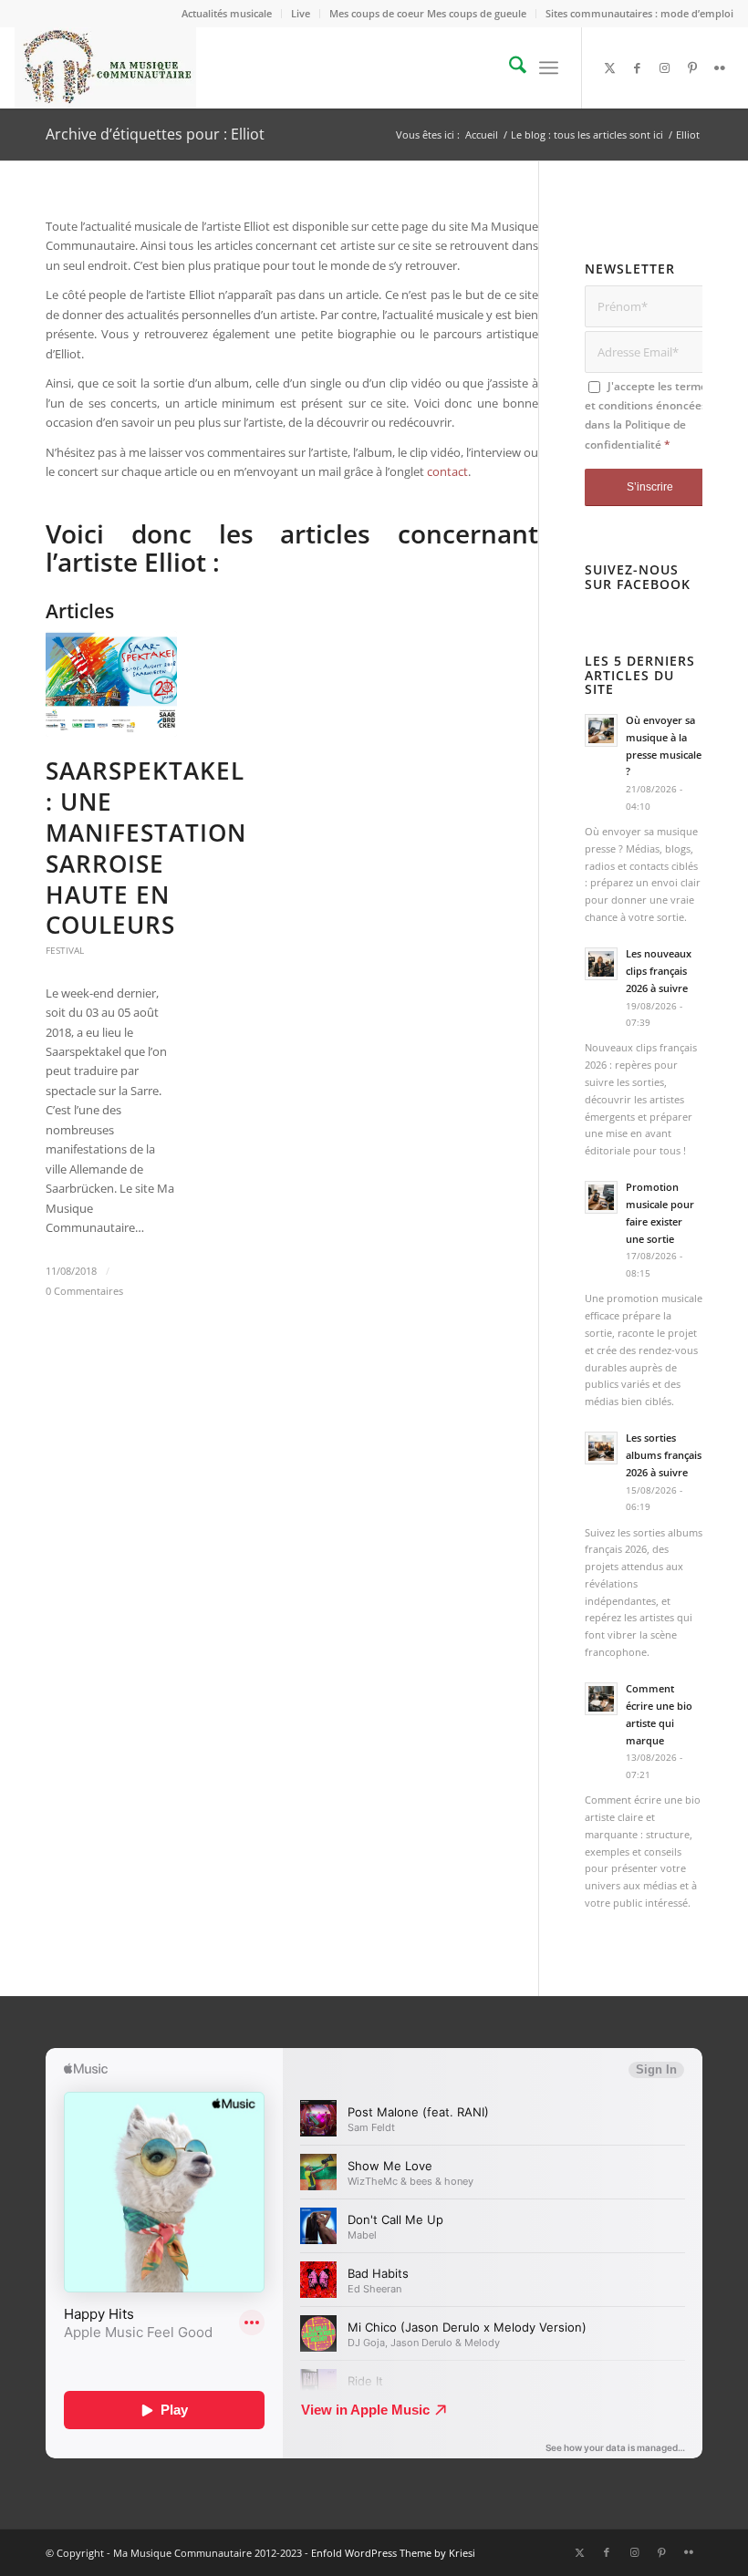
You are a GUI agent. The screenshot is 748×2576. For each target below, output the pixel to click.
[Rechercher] (509, 67)
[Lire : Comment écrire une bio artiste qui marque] (601, 1699)
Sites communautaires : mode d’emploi (639, 13)
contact (447, 471)
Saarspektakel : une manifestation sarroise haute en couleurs (146, 848)
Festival (65, 950)
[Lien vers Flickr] (720, 67)
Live (301, 13)
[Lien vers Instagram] (665, 67)
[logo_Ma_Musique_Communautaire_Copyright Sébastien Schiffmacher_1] (105, 67)
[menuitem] (227, 14)
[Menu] (549, 67)
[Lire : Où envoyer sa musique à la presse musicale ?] (601, 730)
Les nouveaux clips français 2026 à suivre (659, 971)
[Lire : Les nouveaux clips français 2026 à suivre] (601, 964)
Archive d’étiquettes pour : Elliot (155, 134)
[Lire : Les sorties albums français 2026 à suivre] (601, 1448)
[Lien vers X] (610, 67)
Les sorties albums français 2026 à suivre (664, 1455)
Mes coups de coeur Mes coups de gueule (428, 13)
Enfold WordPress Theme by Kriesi (393, 2553)
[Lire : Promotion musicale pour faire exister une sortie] (601, 1197)
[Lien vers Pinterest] (692, 67)
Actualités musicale (227, 13)
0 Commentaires (84, 1291)
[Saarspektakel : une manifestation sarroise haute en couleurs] (111, 684)
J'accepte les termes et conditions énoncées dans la (649, 415)
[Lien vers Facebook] (638, 67)
